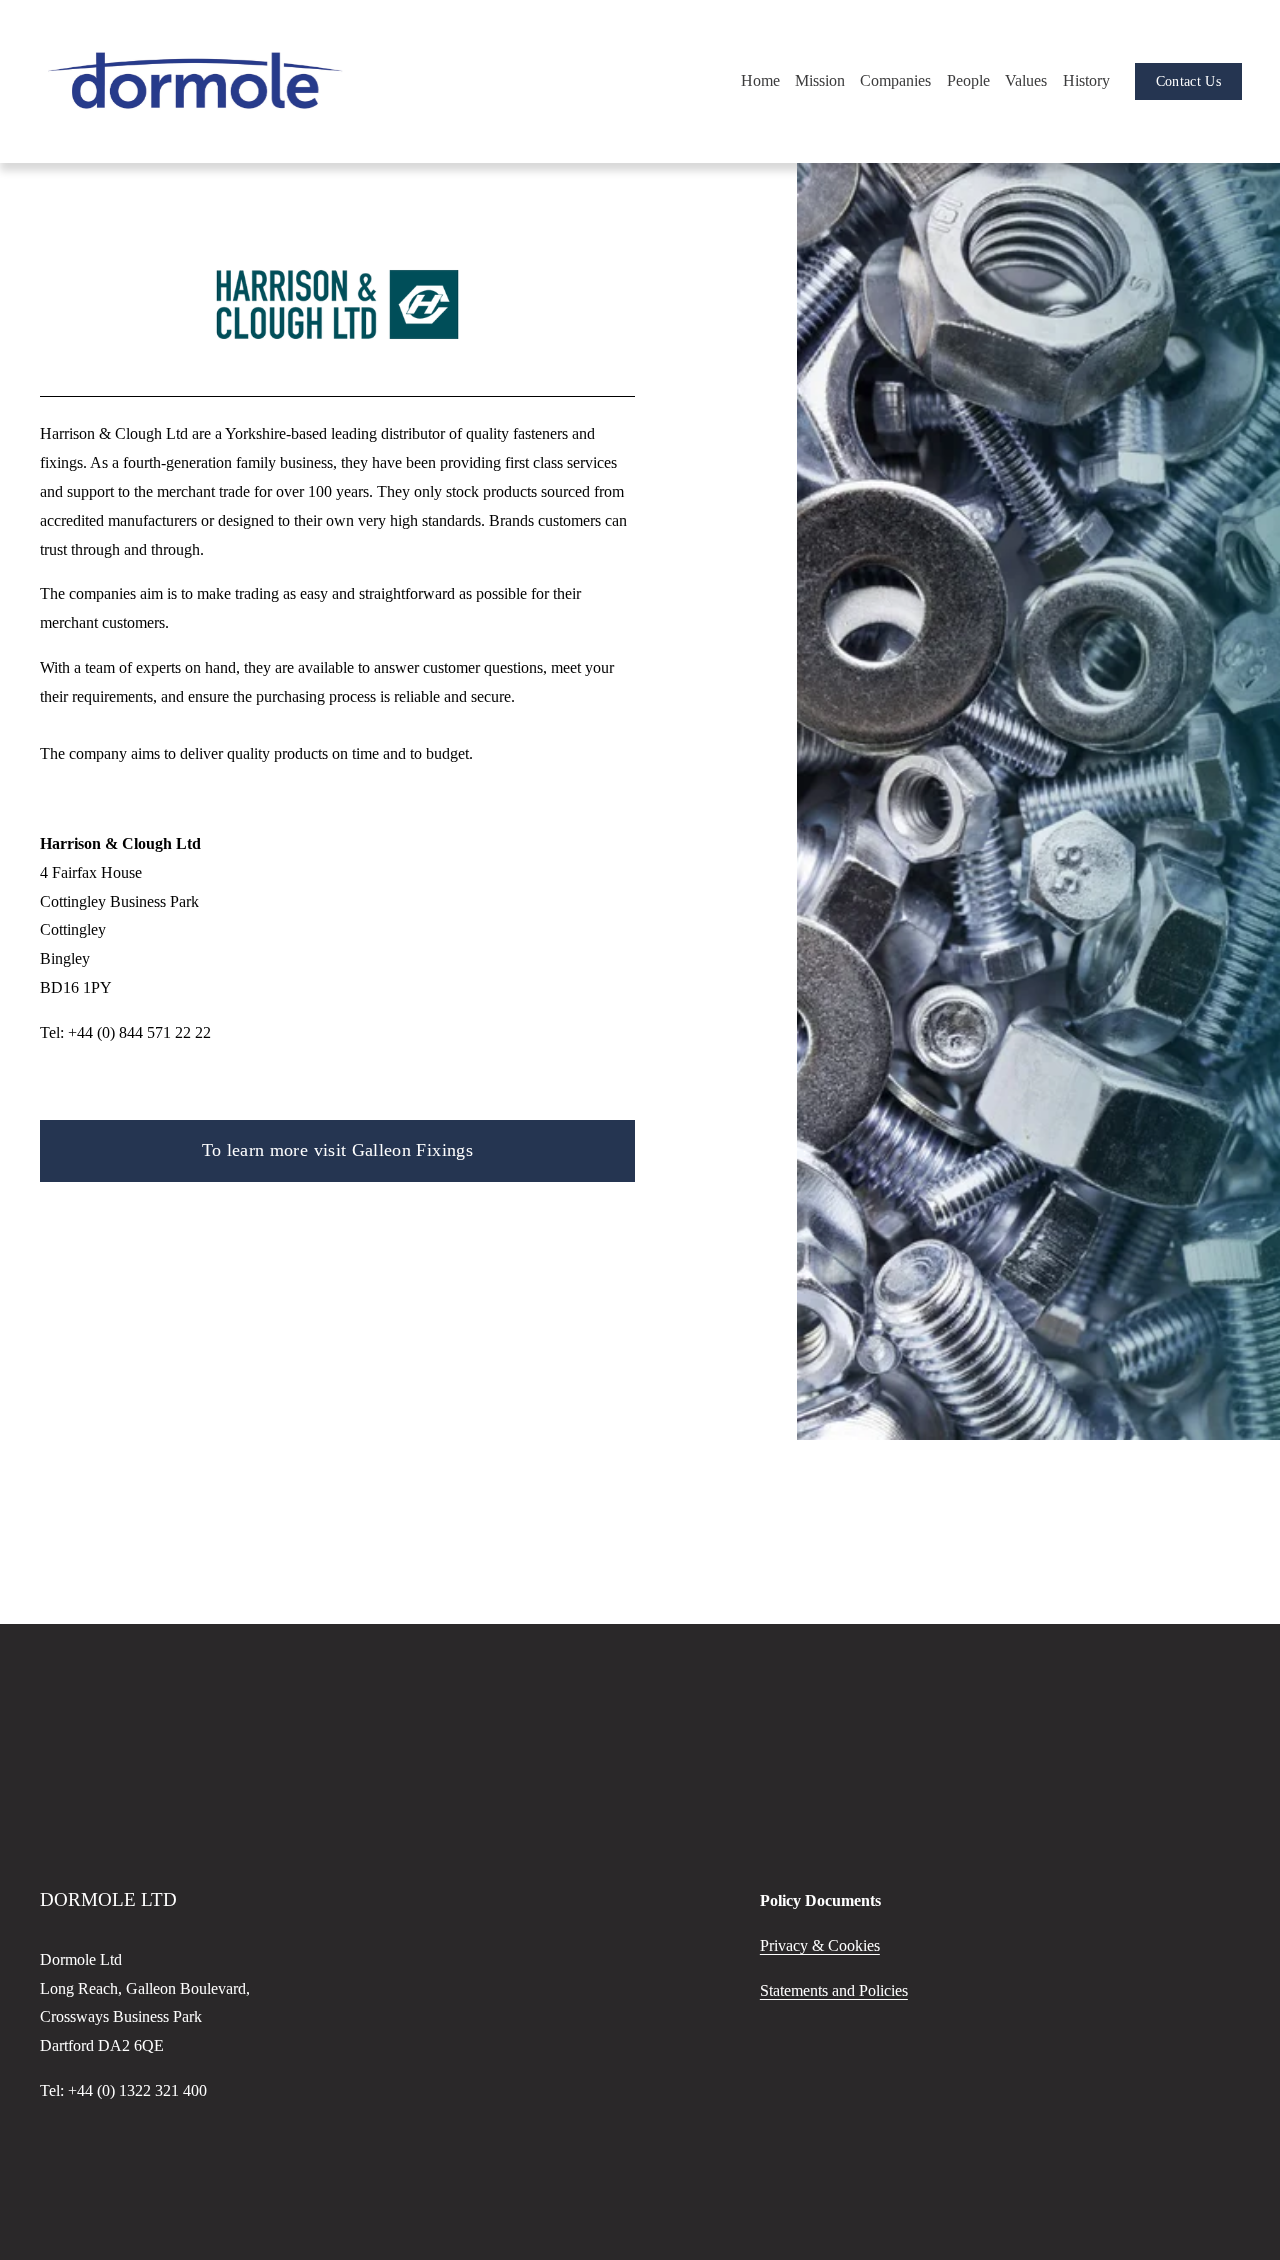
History (1086, 80)
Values (1026, 80)
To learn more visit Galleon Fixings (337, 1150)
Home (760, 80)
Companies (895, 80)
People (968, 80)
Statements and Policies (834, 1990)
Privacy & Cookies (820, 1945)
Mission (820, 80)
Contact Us (1188, 81)
